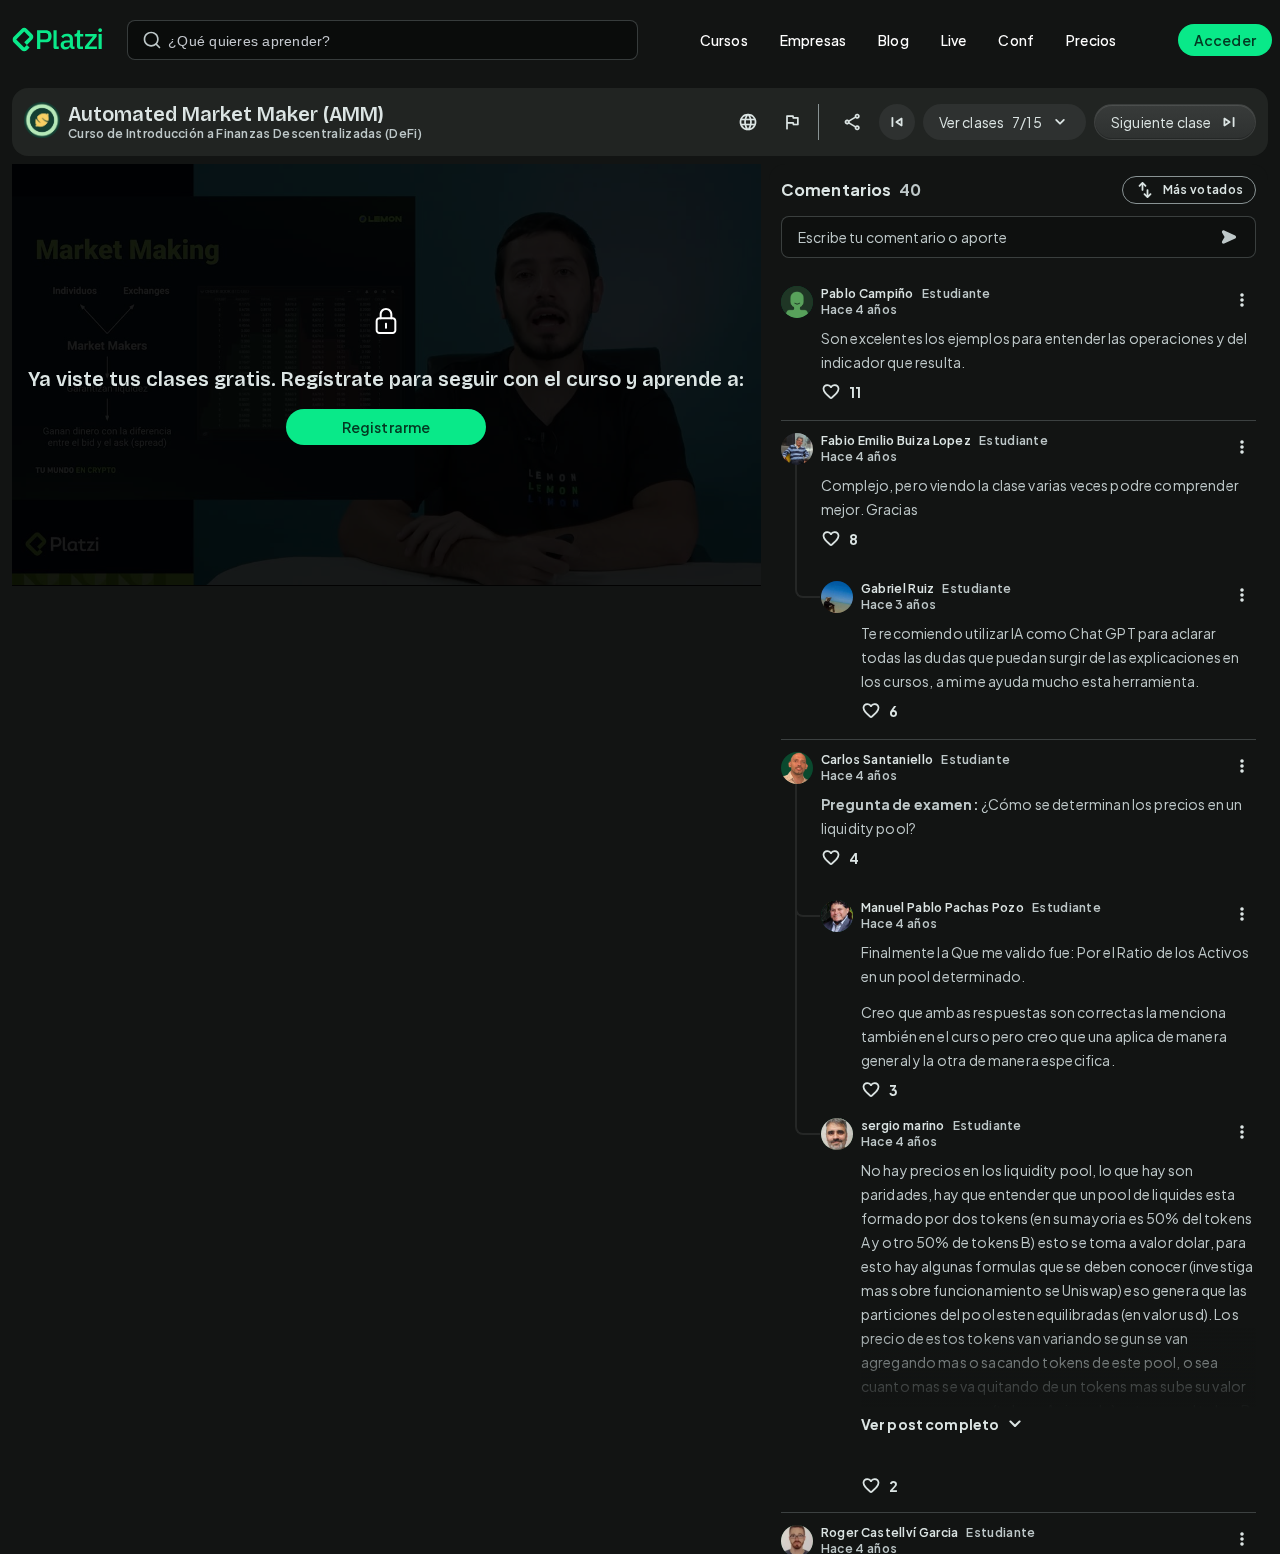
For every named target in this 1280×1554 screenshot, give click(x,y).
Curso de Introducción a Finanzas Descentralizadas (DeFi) (245, 133)
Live (954, 40)
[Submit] (152, 40)
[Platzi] (57, 40)
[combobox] (382, 40)
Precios (1091, 40)
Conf (1016, 40)
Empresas (813, 40)
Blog (893, 40)
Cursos (724, 40)
